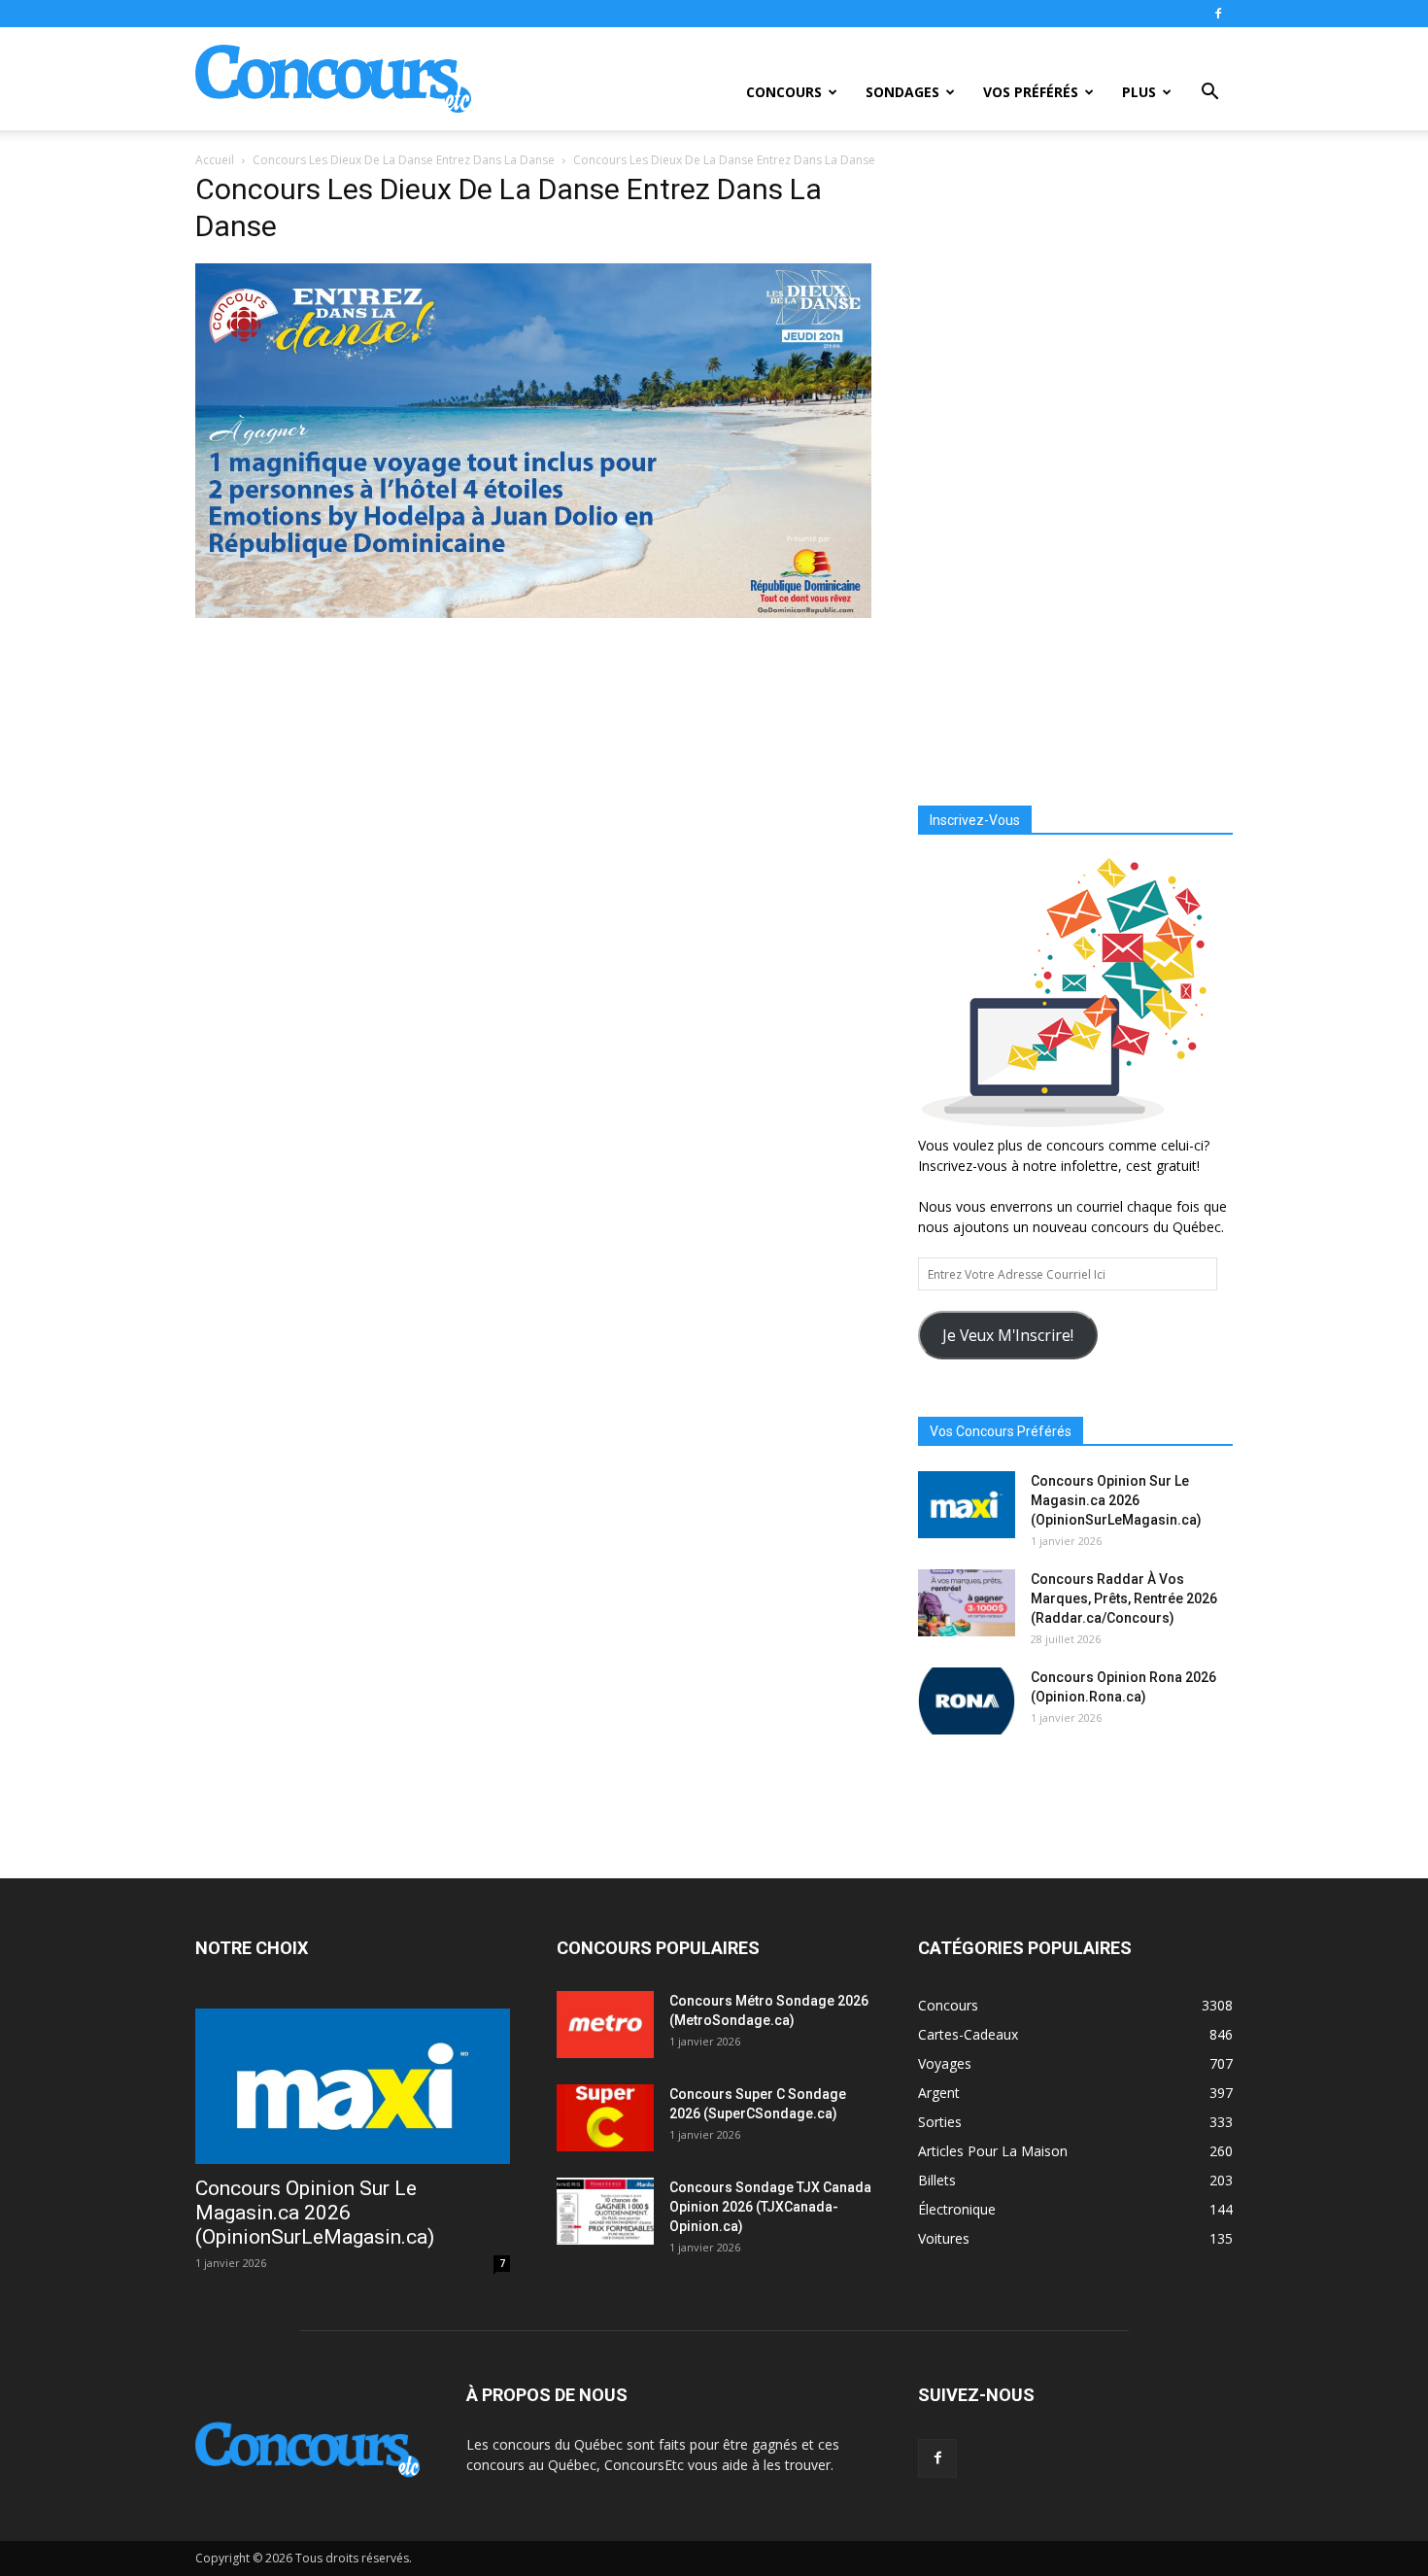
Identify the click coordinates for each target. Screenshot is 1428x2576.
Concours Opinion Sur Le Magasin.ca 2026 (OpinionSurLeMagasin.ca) (1116, 1500)
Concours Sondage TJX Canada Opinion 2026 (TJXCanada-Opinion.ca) (770, 2207)
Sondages (902, 92)
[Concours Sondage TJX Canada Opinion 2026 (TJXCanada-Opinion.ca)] (605, 2211)
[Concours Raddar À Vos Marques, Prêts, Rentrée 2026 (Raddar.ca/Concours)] (967, 1603)
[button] (1209, 94)
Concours (784, 92)
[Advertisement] (1075, 471)
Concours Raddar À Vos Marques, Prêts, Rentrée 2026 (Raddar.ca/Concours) (1124, 1598)
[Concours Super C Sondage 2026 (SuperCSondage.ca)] (605, 2118)
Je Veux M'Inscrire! (1008, 1335)
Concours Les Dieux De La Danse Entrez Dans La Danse (404, 160)
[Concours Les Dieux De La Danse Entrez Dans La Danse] (533, 613)
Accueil (215, 160)
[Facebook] (1218, 14)
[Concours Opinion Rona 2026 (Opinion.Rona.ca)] (967, 1701)
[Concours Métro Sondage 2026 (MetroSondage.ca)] (605, 2025)
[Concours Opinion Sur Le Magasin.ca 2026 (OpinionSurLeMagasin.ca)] (967, 1505)
